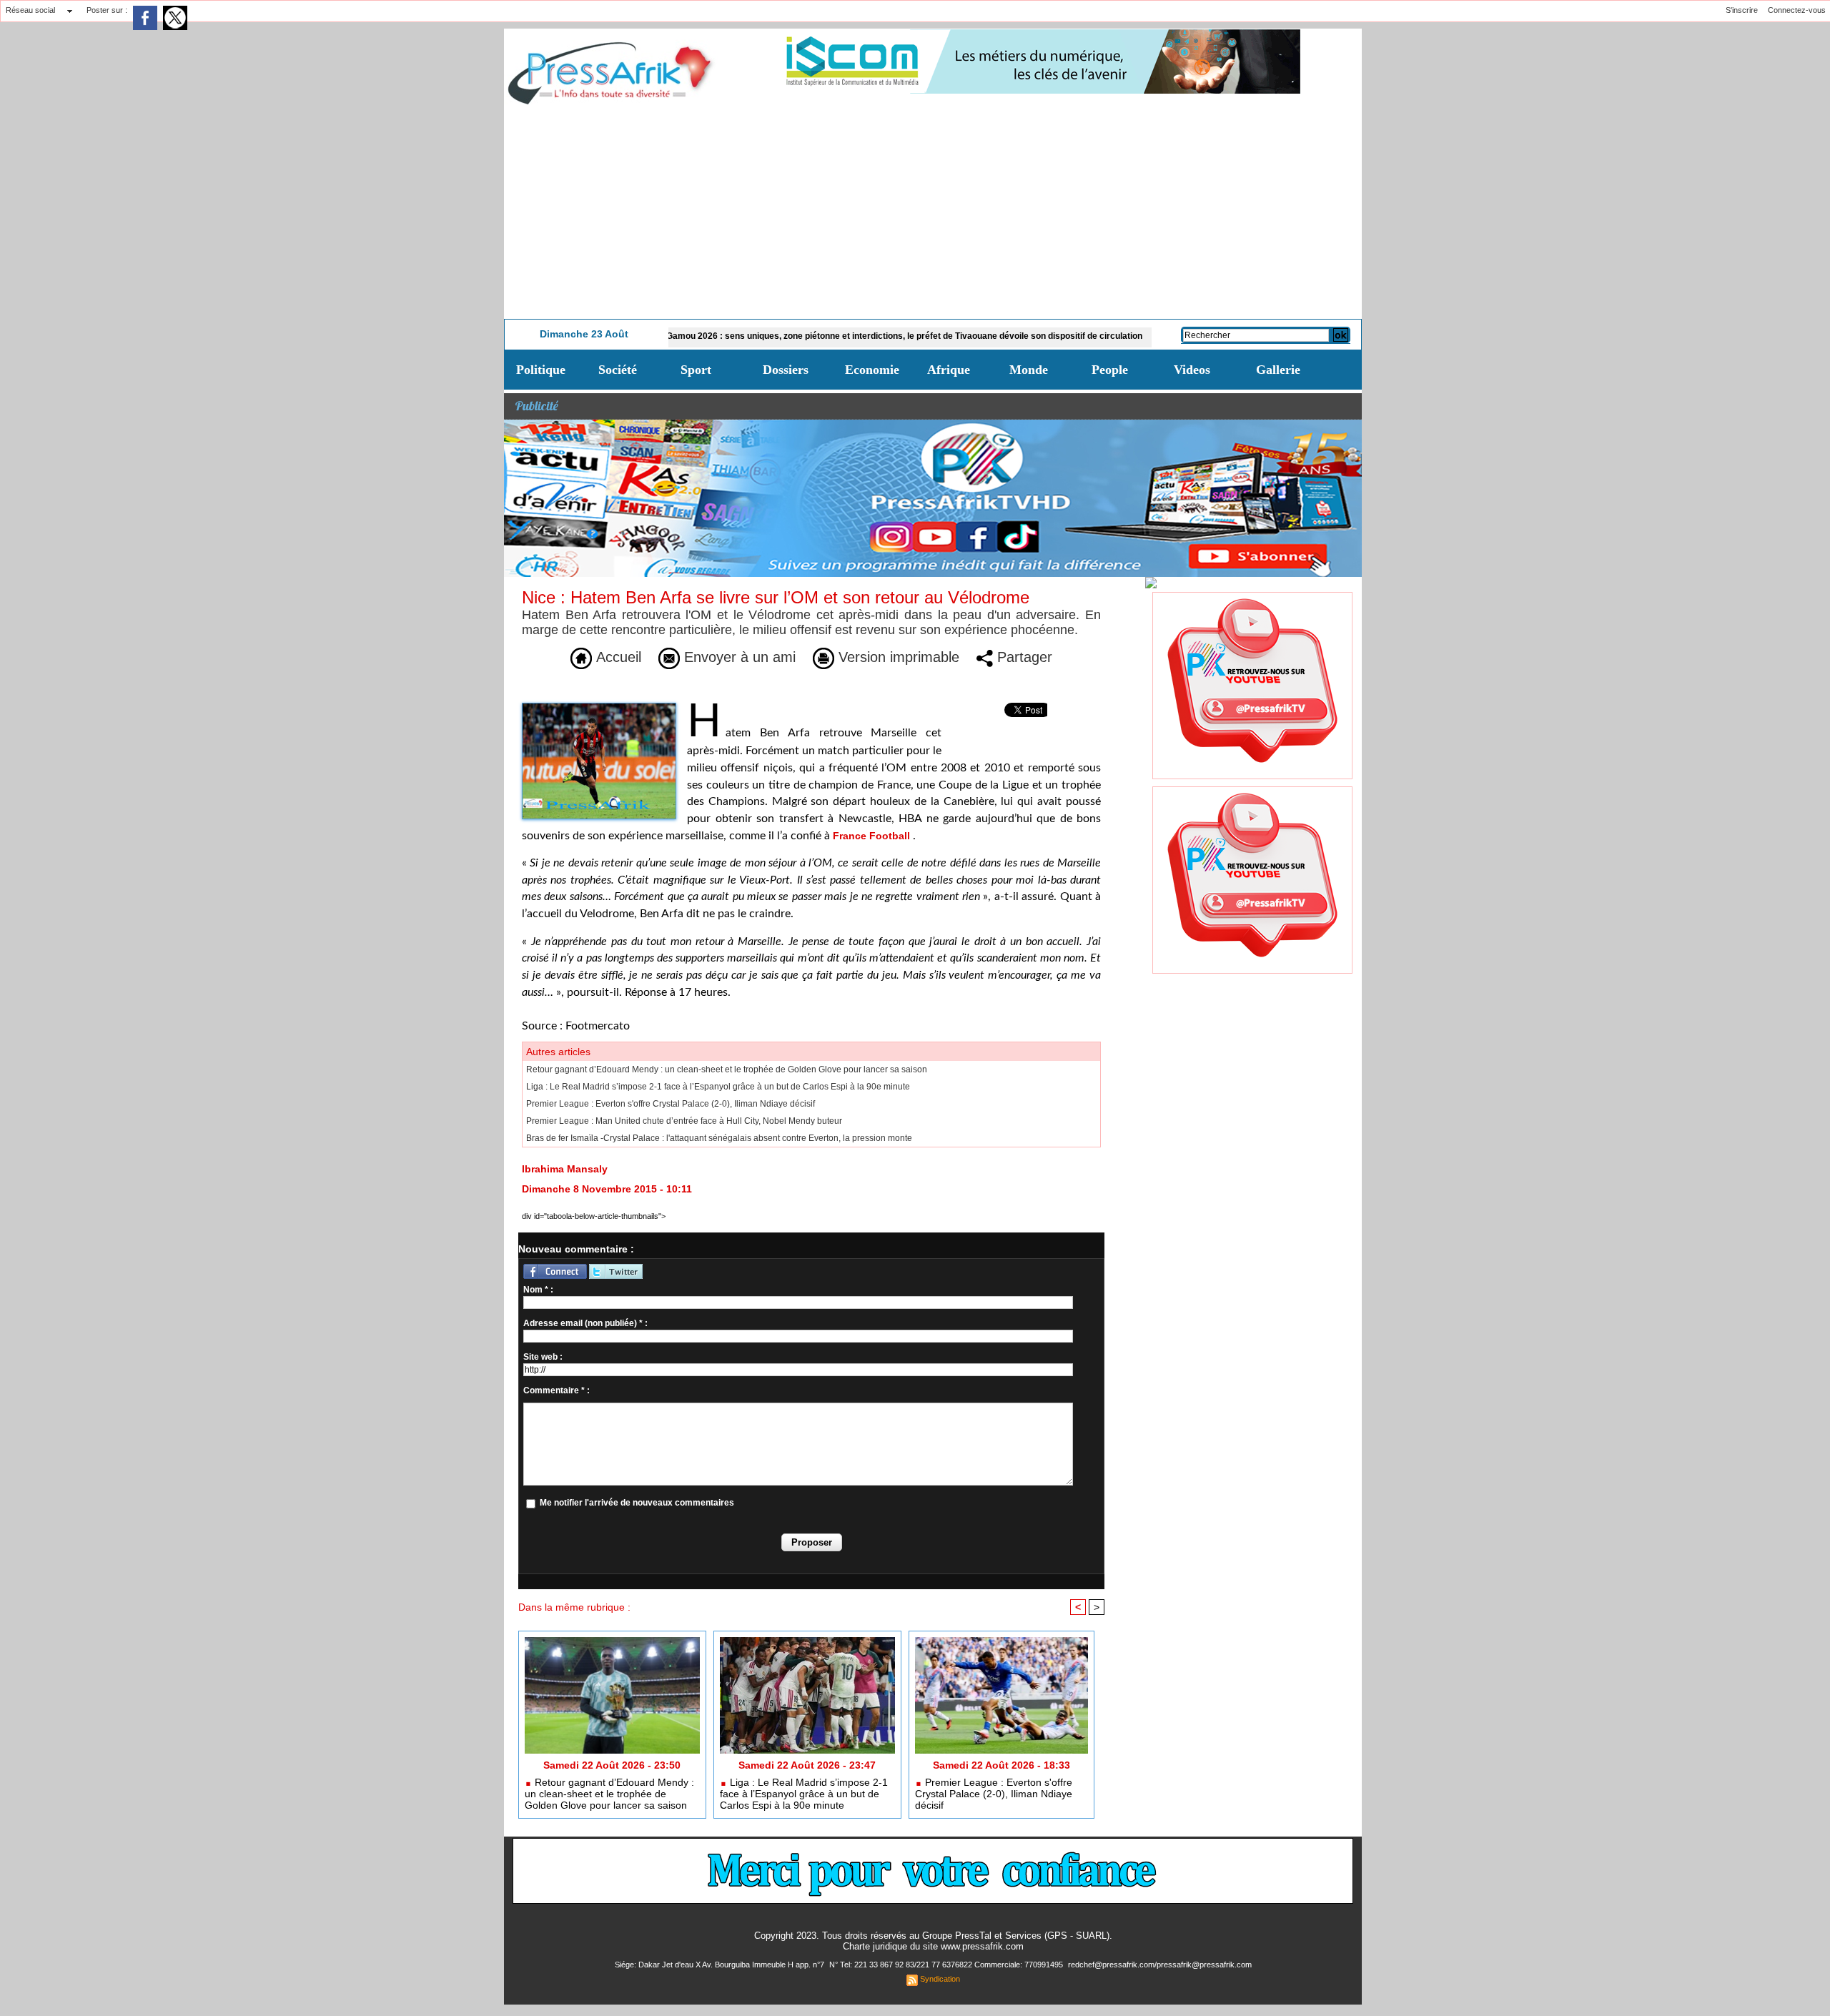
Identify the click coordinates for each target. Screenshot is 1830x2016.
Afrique (949, 370)
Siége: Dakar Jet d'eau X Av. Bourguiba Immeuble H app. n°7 (721, 1965)
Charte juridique (875, 1946)
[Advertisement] (933, 212)
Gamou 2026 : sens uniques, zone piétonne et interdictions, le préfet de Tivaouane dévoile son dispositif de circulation (833, 336)
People (1110, 370)
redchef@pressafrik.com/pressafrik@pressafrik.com (1160, 1965)
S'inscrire (1742, 10)
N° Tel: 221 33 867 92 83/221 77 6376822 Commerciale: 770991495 (947, 1965)
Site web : (543, 1357)
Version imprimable (897, 657)
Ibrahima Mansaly (565, 1169)
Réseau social (30, 10)
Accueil (617, 657)
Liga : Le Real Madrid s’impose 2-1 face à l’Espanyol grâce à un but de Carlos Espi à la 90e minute (718, 1087)
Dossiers (786, 370)
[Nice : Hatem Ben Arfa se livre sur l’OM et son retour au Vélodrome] (599, 707)
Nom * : (538, 1290)
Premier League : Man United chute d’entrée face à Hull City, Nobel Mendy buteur (684, 1121)
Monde (1029, 370)
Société (618, 370)
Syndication (940, 1979)
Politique (541, 370)
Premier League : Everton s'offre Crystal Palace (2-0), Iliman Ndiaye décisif (671, 1104)
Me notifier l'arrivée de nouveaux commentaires (637, 1503)
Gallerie (1278, 370)
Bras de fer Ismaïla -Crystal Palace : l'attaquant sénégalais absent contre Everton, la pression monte (719, 1138)
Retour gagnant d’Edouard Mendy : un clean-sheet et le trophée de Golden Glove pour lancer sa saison (727, 1069)
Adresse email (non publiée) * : (585, 1323)
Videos (1192, 370)
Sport (696, 370)
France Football (871, 836)
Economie (872, 370)
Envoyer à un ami (738, 657)
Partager (1023, 657)
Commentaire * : (557, 1390)
